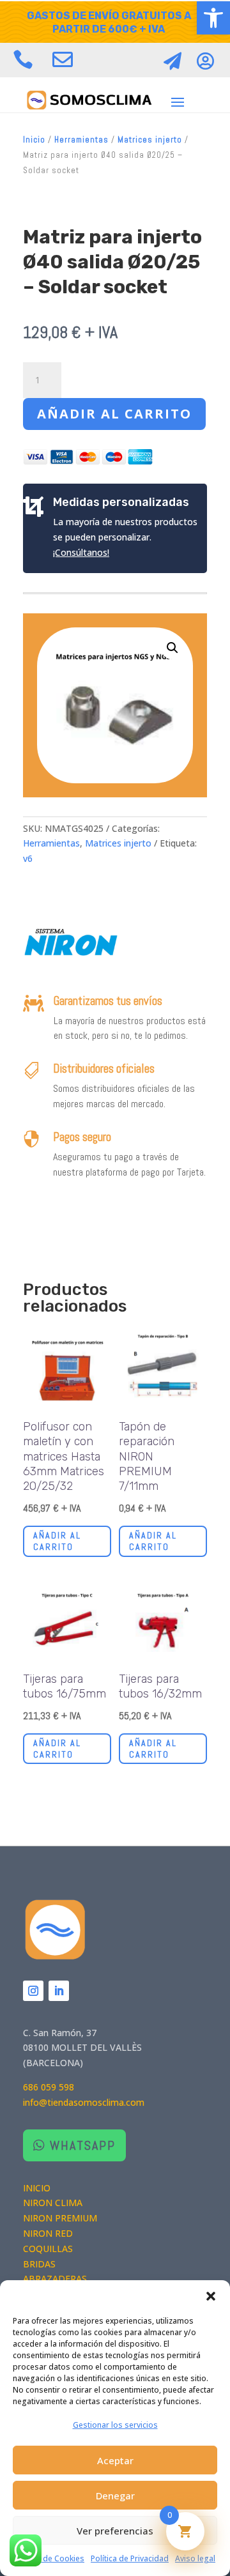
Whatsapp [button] (83, 2145)
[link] (213, 18)
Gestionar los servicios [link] (115, 2425)
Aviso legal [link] (195, 2558)
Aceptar (115, 2460)
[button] (211, 2296)
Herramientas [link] (81, 140)
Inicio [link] (34, 140)
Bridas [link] (39, 2264)
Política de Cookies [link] (50, 2558)
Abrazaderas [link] (55, 2279)
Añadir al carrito (114, 414)
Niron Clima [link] (53, 2203)
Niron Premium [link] (60, 2218)
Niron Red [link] (48, 2233)
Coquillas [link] (48, 2249)
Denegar (115, 2495)
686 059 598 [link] (49, 2087)
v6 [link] (28, 858)
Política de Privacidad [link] (130, 2558)
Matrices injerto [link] (150, 140)
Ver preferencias (115, 2531)
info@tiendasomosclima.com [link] (84, 2102)
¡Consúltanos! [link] (81, 552)
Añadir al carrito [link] (57, 1541)
